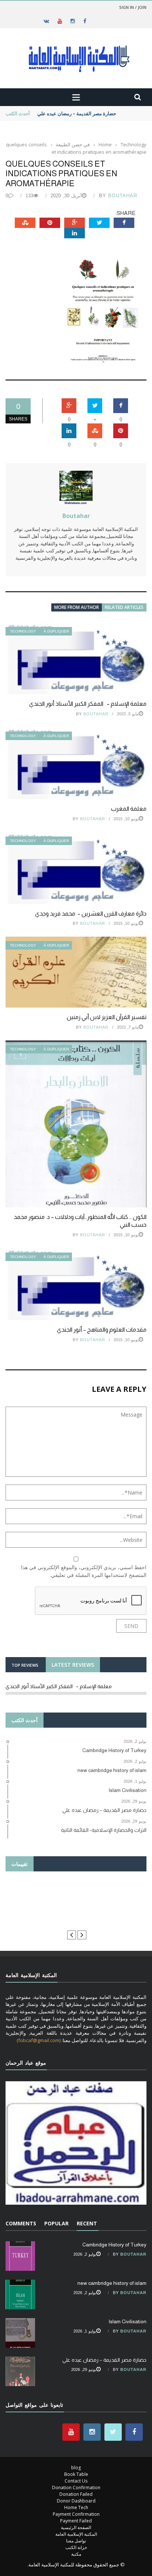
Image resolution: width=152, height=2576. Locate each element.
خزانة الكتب (76, 2547)
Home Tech (76, 2507)
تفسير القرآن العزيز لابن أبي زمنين (107, 1017)
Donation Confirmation (76, 2488)
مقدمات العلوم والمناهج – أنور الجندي (102, 1330)
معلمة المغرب (129, 809)
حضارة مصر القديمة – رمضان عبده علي (77, 113)
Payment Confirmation (76, 2514)
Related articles (124, 607)
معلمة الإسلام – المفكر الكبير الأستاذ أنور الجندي (88, 704)
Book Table (76, 2474)
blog (76, 2468)
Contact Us (76, 2481)
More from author (77, 607)
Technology (23, 631)
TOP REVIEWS (25, 1665)
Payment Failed (76, 2521)
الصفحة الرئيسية (76, 2527)
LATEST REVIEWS (73, 1665)
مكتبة (76, 2554)
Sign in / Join (133, 7)
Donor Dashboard (76, 2501)
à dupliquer (56, 631)
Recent (87, 2223)
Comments (21, 2223)
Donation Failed (76, 2494)
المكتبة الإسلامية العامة (76, 2534)
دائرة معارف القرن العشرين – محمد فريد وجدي (91, 914)
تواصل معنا (76, 2541)
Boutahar (123, 196)
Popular (56, 2223)
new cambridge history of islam (112, 2283)
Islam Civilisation (127, 2321)
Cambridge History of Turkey (114, 2245)
